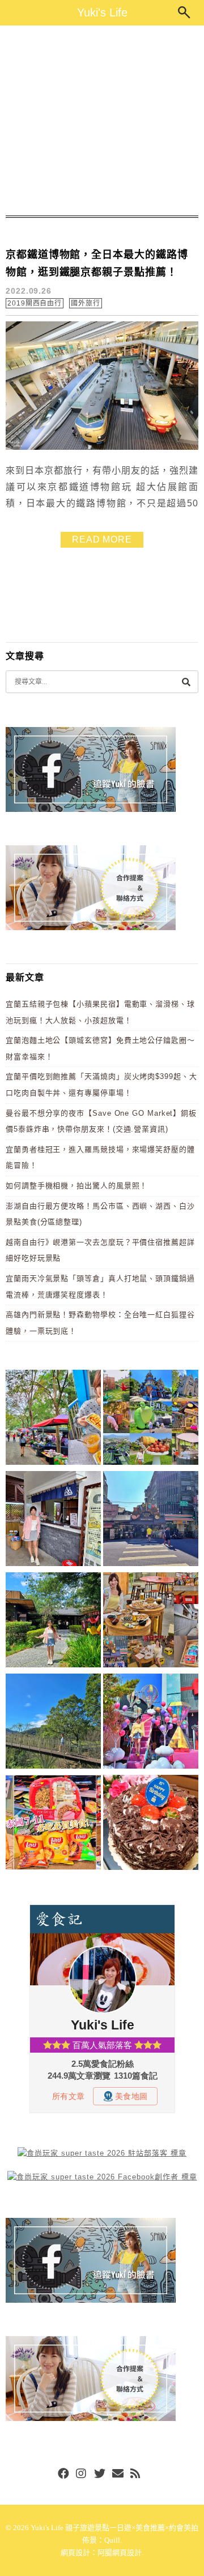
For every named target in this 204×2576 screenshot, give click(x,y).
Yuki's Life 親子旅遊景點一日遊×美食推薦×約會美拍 (114, 2528)
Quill (112, 2540)
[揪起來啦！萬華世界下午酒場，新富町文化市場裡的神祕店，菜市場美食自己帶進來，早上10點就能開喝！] (151, 1622)
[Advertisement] (102, 121)
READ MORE (102, 539)
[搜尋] (186, 681)
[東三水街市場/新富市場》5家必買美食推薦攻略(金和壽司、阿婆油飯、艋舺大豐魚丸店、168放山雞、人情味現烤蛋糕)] (151, 1521)
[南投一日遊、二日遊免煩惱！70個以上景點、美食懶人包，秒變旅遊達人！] (151, 1419)
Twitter (100, 2474)
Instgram (82, 2474)
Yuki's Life (102, 12)
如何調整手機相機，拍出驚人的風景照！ (76, 1186)
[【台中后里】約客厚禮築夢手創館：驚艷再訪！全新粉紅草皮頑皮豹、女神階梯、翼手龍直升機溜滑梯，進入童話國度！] (151, 1723)
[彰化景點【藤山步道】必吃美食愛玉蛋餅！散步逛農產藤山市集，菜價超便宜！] (53, 1419)
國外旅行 (86, 303)
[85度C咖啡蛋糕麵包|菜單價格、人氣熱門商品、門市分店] (151, 1824)
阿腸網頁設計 (120, 2553)
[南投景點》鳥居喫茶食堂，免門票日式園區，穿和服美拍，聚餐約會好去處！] (53, 1622)
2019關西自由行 (35, 303)
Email (118, 2474)
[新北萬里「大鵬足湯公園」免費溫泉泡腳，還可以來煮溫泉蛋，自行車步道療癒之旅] (53, 1521)
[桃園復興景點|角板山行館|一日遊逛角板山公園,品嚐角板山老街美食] (53, 1723)
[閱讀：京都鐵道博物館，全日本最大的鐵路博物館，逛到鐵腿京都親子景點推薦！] (102, 447)
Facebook (63, 2474)
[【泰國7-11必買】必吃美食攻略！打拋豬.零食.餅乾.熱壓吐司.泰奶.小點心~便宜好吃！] (53, 1824)
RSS (136, 2474)
